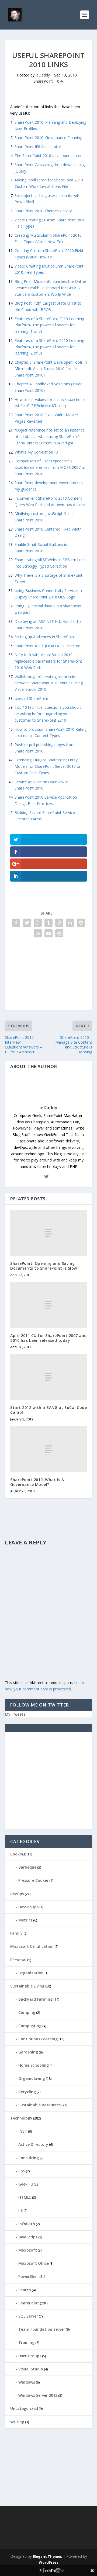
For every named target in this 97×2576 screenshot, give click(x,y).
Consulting (29, 2158)
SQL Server (28, 2316)
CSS (22, 2171)
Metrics (25, 1920)
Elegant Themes (47, 2556)
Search (25, 2290)
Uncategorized (24, 2408)
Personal (18, 1960)
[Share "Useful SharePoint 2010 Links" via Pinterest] (59, 923)
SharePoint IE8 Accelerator (38, 147)
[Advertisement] (48, 976)
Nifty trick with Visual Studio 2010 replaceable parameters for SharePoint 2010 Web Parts (48, 661)
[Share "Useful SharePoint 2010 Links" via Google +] (38, 923)
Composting (30, 2026)
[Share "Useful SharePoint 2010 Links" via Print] (59, 933)
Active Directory (33, 2144)
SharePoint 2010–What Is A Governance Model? (37, 1482)
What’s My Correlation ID (36, 452)
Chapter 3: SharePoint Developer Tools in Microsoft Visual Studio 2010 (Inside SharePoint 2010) (51, 369)
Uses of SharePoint (31, 698)
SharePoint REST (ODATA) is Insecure (47, 646)
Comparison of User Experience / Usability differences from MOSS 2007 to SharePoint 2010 (50, 467)
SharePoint (43, 81)
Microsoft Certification (32, 1946)
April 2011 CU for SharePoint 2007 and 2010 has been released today (48, 1338)
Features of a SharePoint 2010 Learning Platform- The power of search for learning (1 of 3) (49, 325)
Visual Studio (31, 2369)
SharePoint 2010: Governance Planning (48, 138)
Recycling (27, 2092)
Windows (27, 2382)
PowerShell (28, 2276)
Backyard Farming (35, 1999)
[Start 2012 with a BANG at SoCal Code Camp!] (48, 1377)
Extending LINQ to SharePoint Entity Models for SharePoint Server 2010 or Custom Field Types (48, 766)
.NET (23, 2131)
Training (26, 2342)
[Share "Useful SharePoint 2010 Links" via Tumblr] (48, 923)
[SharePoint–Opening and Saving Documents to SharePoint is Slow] (48, 1233)
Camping (27, 2012)
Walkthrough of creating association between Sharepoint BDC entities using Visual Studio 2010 (49, 683)
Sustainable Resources (39, 2105)
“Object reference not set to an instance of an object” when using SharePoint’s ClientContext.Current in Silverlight (50, 436)
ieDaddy (43, 75)
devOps (17, 1894)
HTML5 (25, 2197)
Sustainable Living (27, 1986)
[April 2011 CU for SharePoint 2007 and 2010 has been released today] (48, 1305)
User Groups (30, 2356)
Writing (17, 2422)
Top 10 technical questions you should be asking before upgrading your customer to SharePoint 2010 (48, 714)
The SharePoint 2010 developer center (48, 156)
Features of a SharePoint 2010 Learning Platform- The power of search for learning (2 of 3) (49, 347)
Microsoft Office (34, 2263)
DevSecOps (28, 1907)
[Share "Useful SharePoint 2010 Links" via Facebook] (16, 923)
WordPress (49, 2562)
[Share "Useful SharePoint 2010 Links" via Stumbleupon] (38, 933)
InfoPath (27, 2224)
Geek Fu (26, 2184)
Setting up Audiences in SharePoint (45, 637)
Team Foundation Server (42, 2329)
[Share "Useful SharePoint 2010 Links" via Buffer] (81, 923)
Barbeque (27, 1867)
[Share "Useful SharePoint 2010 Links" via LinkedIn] (70, 923)
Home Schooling (34, 2065)
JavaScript (28, 2237)
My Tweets (15, 1714)
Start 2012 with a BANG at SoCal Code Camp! (48, 1410)
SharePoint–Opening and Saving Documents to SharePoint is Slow (44, 1266)
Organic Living (32, 2078)
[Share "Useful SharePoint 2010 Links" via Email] (48, 933)
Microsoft (28, 2250)
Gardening (28, 2052)
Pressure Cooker (33, 1880)
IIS (20, 2210)
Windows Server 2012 (38, 2395)
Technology (21, 2118)
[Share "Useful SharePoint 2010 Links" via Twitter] (27, 923)
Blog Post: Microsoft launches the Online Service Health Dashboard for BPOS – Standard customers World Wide (50, 288)
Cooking (18, 1854)
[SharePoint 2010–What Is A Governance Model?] (48, 1449)
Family (16, 1933)
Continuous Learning (38, 2039)
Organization (31, 1973)
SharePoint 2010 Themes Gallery (43, 211)
